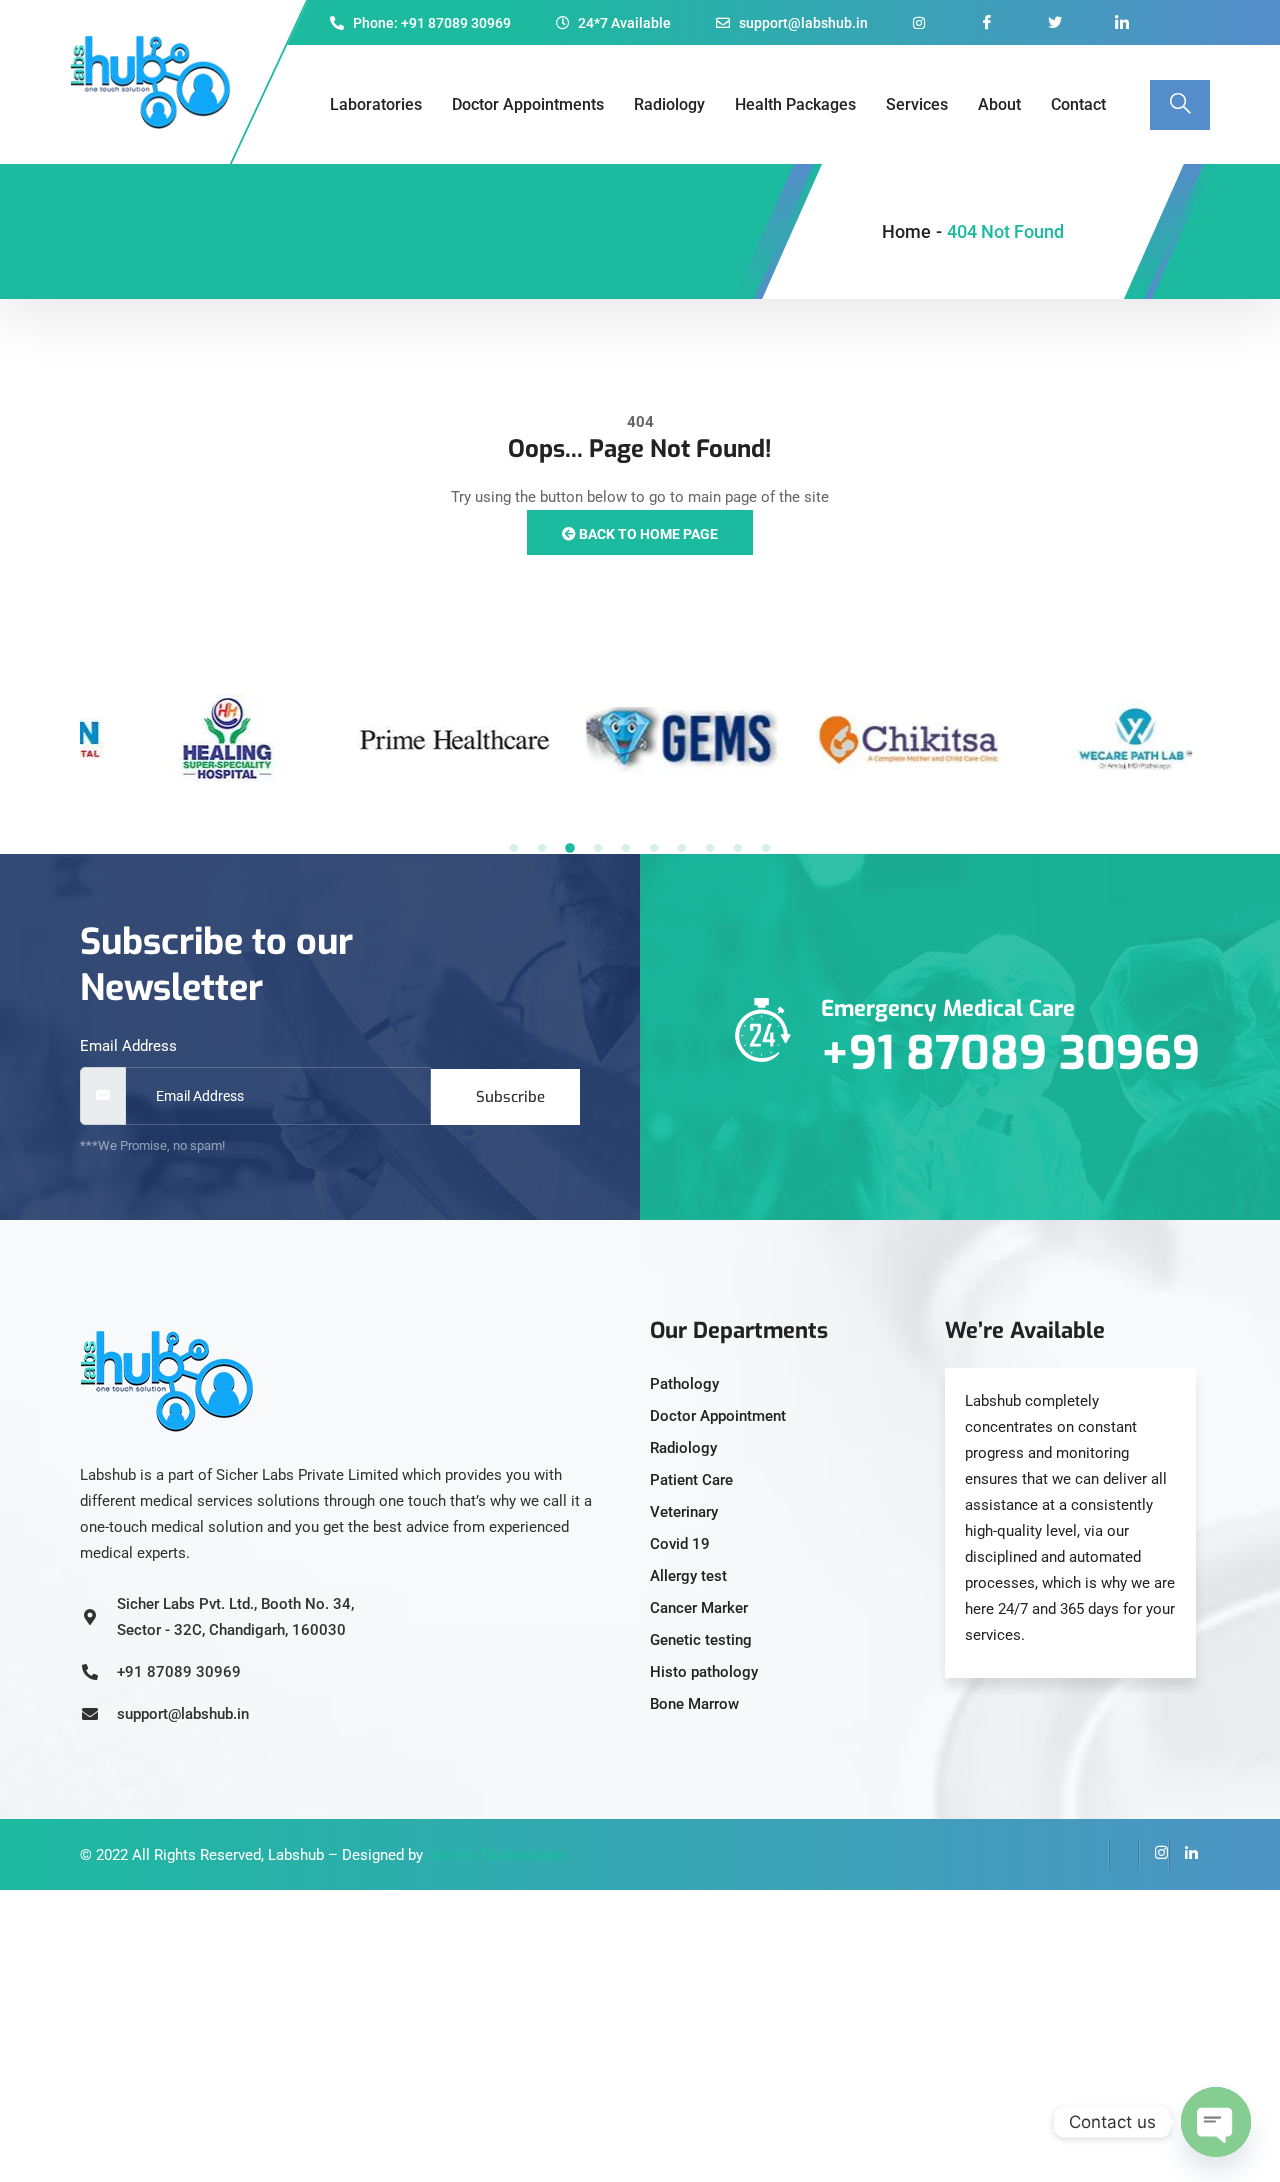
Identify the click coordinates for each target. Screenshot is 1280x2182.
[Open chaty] (1216, 2122)
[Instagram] (1154, 1855)
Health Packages (795, 104)
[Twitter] (1124, 1855)
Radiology (669, 104)
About (999, 104)
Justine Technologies (498, 1855)
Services (917, 104)
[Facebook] (1094, 1855)
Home (906, 231)
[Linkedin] (1184, 1855)
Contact (1078, 104)
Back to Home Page (647, 534)
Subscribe (510, 1097)
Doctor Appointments (528, 104)
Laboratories (376, 104)
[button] (514, 848)
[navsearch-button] (1180, 105)
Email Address (128, 1046)
